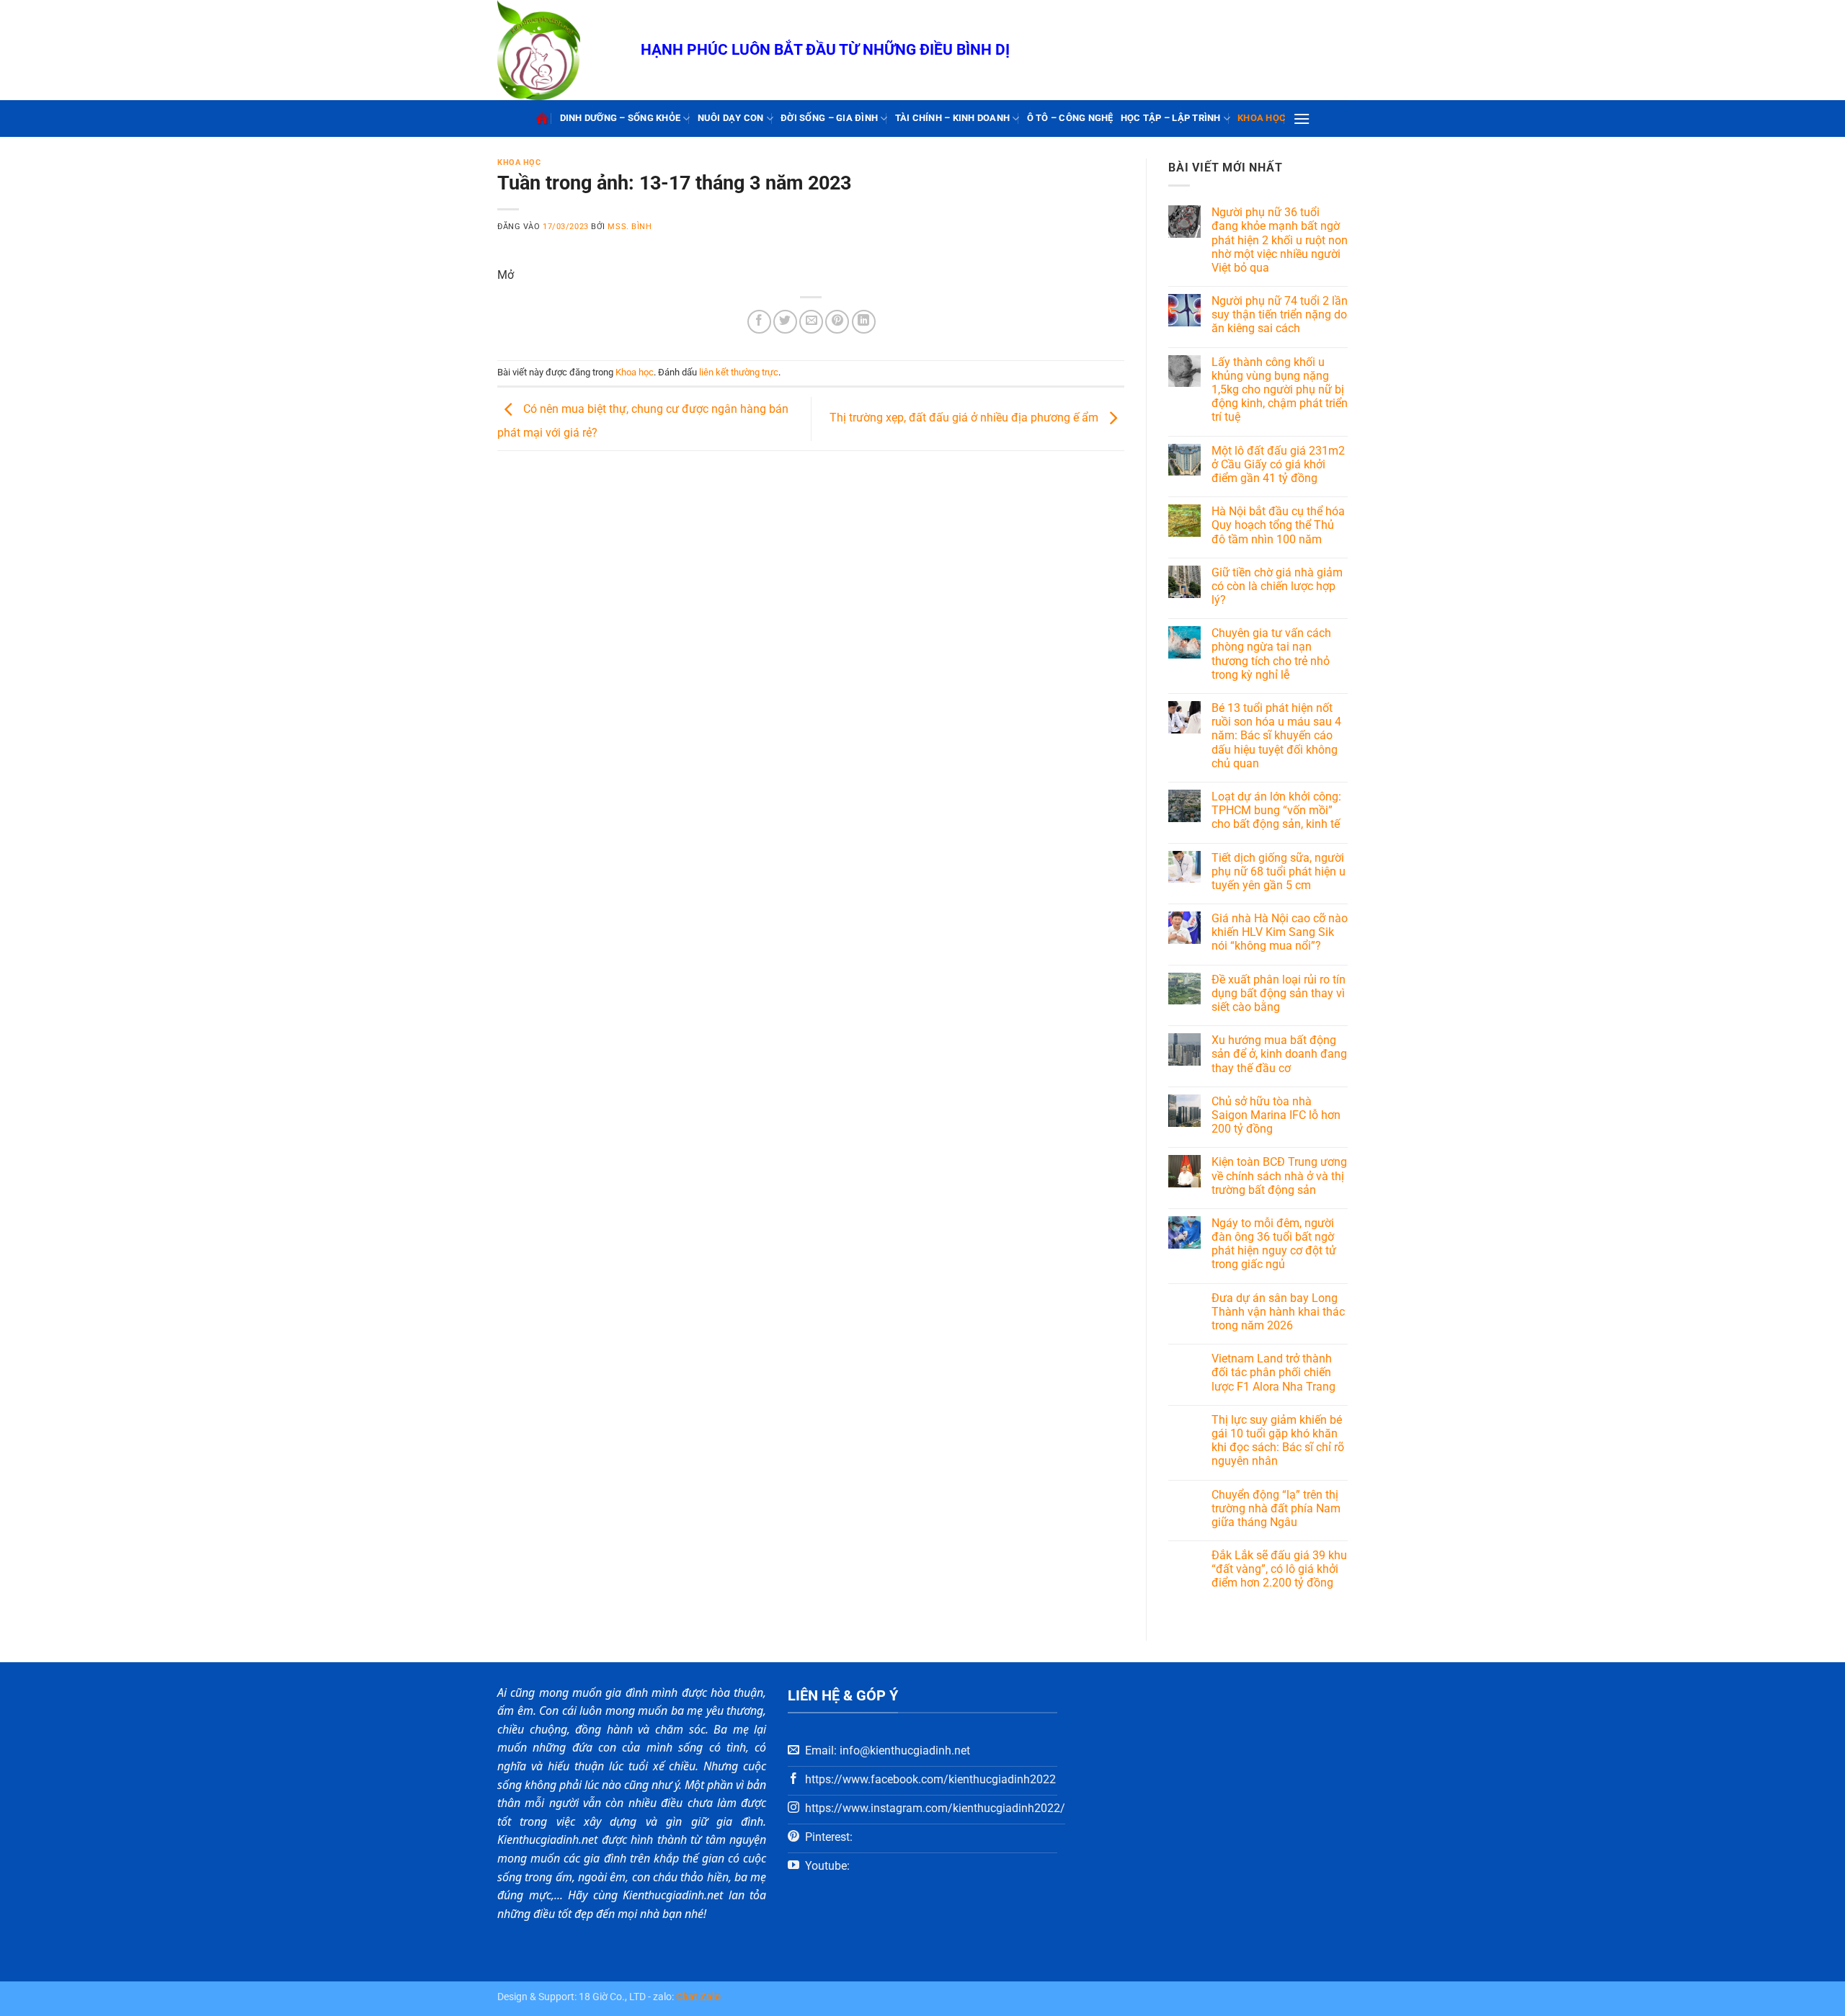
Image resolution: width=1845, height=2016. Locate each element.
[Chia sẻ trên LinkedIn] (864, 322)
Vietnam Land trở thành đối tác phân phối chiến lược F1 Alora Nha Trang (1273, 1372)
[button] (1302, 119)
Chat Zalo (698, 1997)
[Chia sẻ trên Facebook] (759, 322)
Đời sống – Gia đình (829, 118)
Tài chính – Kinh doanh (953, 118)
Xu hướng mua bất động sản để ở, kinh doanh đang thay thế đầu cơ (1279, 1054)
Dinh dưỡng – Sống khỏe (621, 118)
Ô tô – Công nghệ (1070, 118)
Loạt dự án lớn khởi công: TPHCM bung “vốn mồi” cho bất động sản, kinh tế (1276, 810)
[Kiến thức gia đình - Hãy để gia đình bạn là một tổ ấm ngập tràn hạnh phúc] (558, 50)
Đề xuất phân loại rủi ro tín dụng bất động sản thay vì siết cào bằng (1279, 993)
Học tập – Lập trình (1171, 118)
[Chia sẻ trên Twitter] (785, 322)
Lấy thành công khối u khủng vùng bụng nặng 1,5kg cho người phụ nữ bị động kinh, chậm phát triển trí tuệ (1280, 390)
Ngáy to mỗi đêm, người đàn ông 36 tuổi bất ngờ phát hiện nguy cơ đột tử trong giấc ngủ (1274, 1244)
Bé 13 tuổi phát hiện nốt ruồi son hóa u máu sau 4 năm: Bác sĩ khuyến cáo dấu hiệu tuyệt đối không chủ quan (1276, 736)
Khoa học (1262, 118)
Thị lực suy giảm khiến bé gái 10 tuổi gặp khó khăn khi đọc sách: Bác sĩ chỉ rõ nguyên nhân (1278, 1441)
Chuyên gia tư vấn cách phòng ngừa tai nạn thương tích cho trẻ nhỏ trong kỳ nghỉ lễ (1271, 654)
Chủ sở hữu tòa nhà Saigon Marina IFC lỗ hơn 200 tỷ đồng (1276, 1115)
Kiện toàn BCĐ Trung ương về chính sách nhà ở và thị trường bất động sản (1279, 1176)
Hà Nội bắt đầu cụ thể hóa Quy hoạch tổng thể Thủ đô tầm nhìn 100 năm (1278, 525)
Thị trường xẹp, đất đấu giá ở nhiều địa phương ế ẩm (965, 418)
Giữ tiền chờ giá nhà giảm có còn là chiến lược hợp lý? (1277, 586)
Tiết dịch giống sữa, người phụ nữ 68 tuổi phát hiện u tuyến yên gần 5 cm (1279, 871)
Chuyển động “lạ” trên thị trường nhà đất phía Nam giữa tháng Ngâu (1276, 1508)
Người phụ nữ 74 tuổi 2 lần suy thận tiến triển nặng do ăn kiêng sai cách (1280, 315)
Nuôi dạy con (731, 118)
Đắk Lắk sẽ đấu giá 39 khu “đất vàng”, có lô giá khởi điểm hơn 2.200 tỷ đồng (1279, 1569)
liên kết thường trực (739, 372)
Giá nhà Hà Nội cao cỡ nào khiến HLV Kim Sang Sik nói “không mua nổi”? (1280, 932)
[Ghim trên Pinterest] (837, 322)
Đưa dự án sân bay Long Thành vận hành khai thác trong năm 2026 (1278, 1312)
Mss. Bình (630, 227)
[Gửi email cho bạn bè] (811, 322)
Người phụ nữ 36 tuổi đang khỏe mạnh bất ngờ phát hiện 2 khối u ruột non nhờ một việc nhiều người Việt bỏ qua (1280, 240)
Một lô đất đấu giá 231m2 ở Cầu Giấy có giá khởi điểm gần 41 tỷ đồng (1278, 464)
